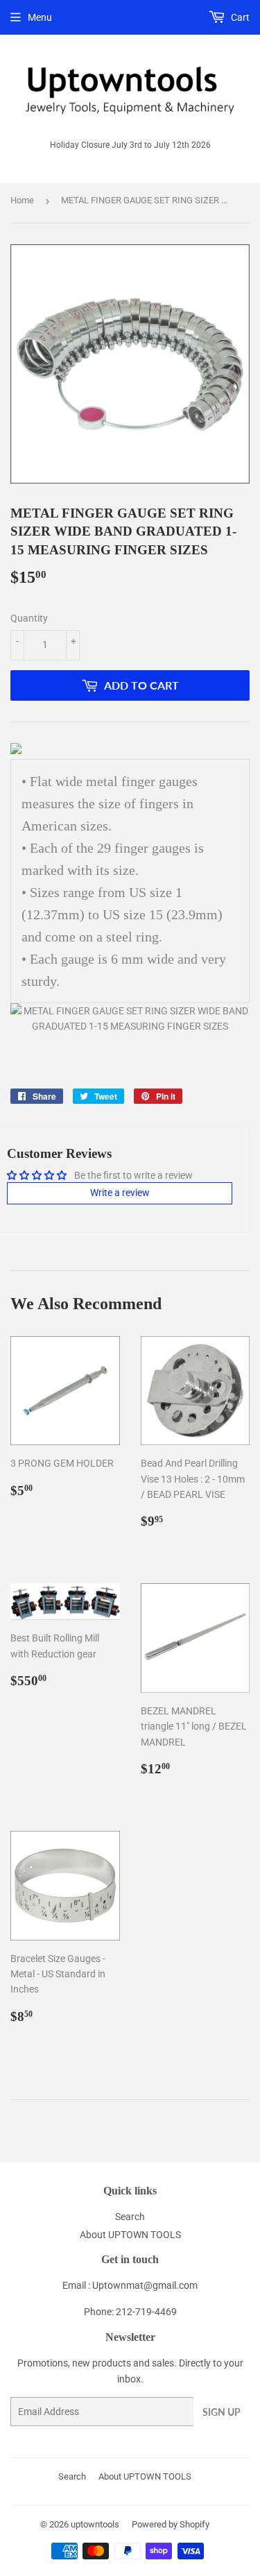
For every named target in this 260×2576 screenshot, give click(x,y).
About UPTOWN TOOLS (130, 2235)
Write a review (120, 1193)
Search (130, 2217)
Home (22, 200)
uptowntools (95, 2524)
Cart (239, 17)
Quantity (29, 618)
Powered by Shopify (171, 2524)
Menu (40, 17)
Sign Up (222, 2412)
